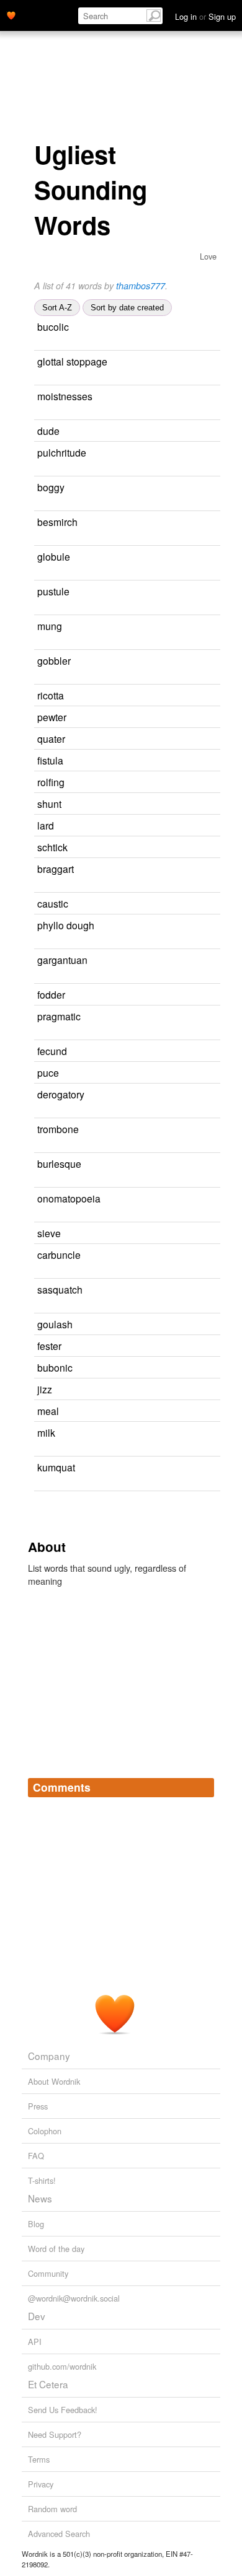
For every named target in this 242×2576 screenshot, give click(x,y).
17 (181, 696)
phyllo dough (66, 925)
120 (41, 1112)
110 (41, 1485)
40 (189, 1234)
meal (48, 1411)
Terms (39, 2459)
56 (202, 870)
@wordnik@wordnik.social (74, 2298)
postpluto (123, 1412)
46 (210, 592)
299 (50, 1216)
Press (38, 2106)
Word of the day (56, 2249)
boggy (51, 487)
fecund (52, 1051)
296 (50, 470)
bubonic (55, 1367)
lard (46, 825)
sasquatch (60, 1289)
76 (200, 432)
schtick (52, 847)
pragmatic (59, 1016)
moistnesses (65, 396)
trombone (58, 1129)
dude (48, 431)
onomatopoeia (69, 1198)
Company (49, 2056)
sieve (49, 1233)
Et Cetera (48, 2384)
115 (41, 977)
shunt (49, 804)
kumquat (56, 1467)
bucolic (53, 326)
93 (187, 1073)
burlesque (59, 1163)
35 (184, 718)
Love (208, 256)
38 (189, 804)
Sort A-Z (57, 308)
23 (195, 848)
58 (193, 995)
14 (200, 1368)
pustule (53, 591)
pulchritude (62, 452)
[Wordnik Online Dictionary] (11, 14)
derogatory (61, 1094)
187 (211, 1017)
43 (200, 1325)
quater (51, 738)
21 (180, 1390)
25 (207, 1130)
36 (211, 557)
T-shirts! (42, 2180)
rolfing (51, 782)
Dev (37, 2316)
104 (211, 1164)
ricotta (51, 695)
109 (204, 1433)
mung (50, 626)
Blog (36, 2224)
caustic (53, 903)
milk (46, 1432)
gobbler (54, 660)
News (40, 2198)
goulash (55, 1324)
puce (48, 1072)
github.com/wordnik (62, 2366)
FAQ (36, 2156)
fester (49, 1346)
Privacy (41, 2484)
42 (191, 761)
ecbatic (123, 761)
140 (41, 539)
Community (48, 2273)
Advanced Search (59, 2534)
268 (206, 327)
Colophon (45, 2131)
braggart (56, 869)
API (35, 2342)
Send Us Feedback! (63, 2410)
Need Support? (55, 2434)
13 (205, 488)
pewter (52, 717)
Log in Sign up (205, 16)
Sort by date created (127, 308)
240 (198, 904)
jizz (45, 1389)
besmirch (57, 522)
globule (54, 556)
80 (208, 1255)
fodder (51, 994)
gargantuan (62, 960)
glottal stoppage (72, 361)
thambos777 (141, 286)
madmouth (174, 362)
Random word (52, 2509)
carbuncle (59, 1255)
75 (189, 1347)
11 (203, 627)
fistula (50, 760)
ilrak (119, 696)
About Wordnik (54, 2081)
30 (194, 1412)
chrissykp (132, 327)
